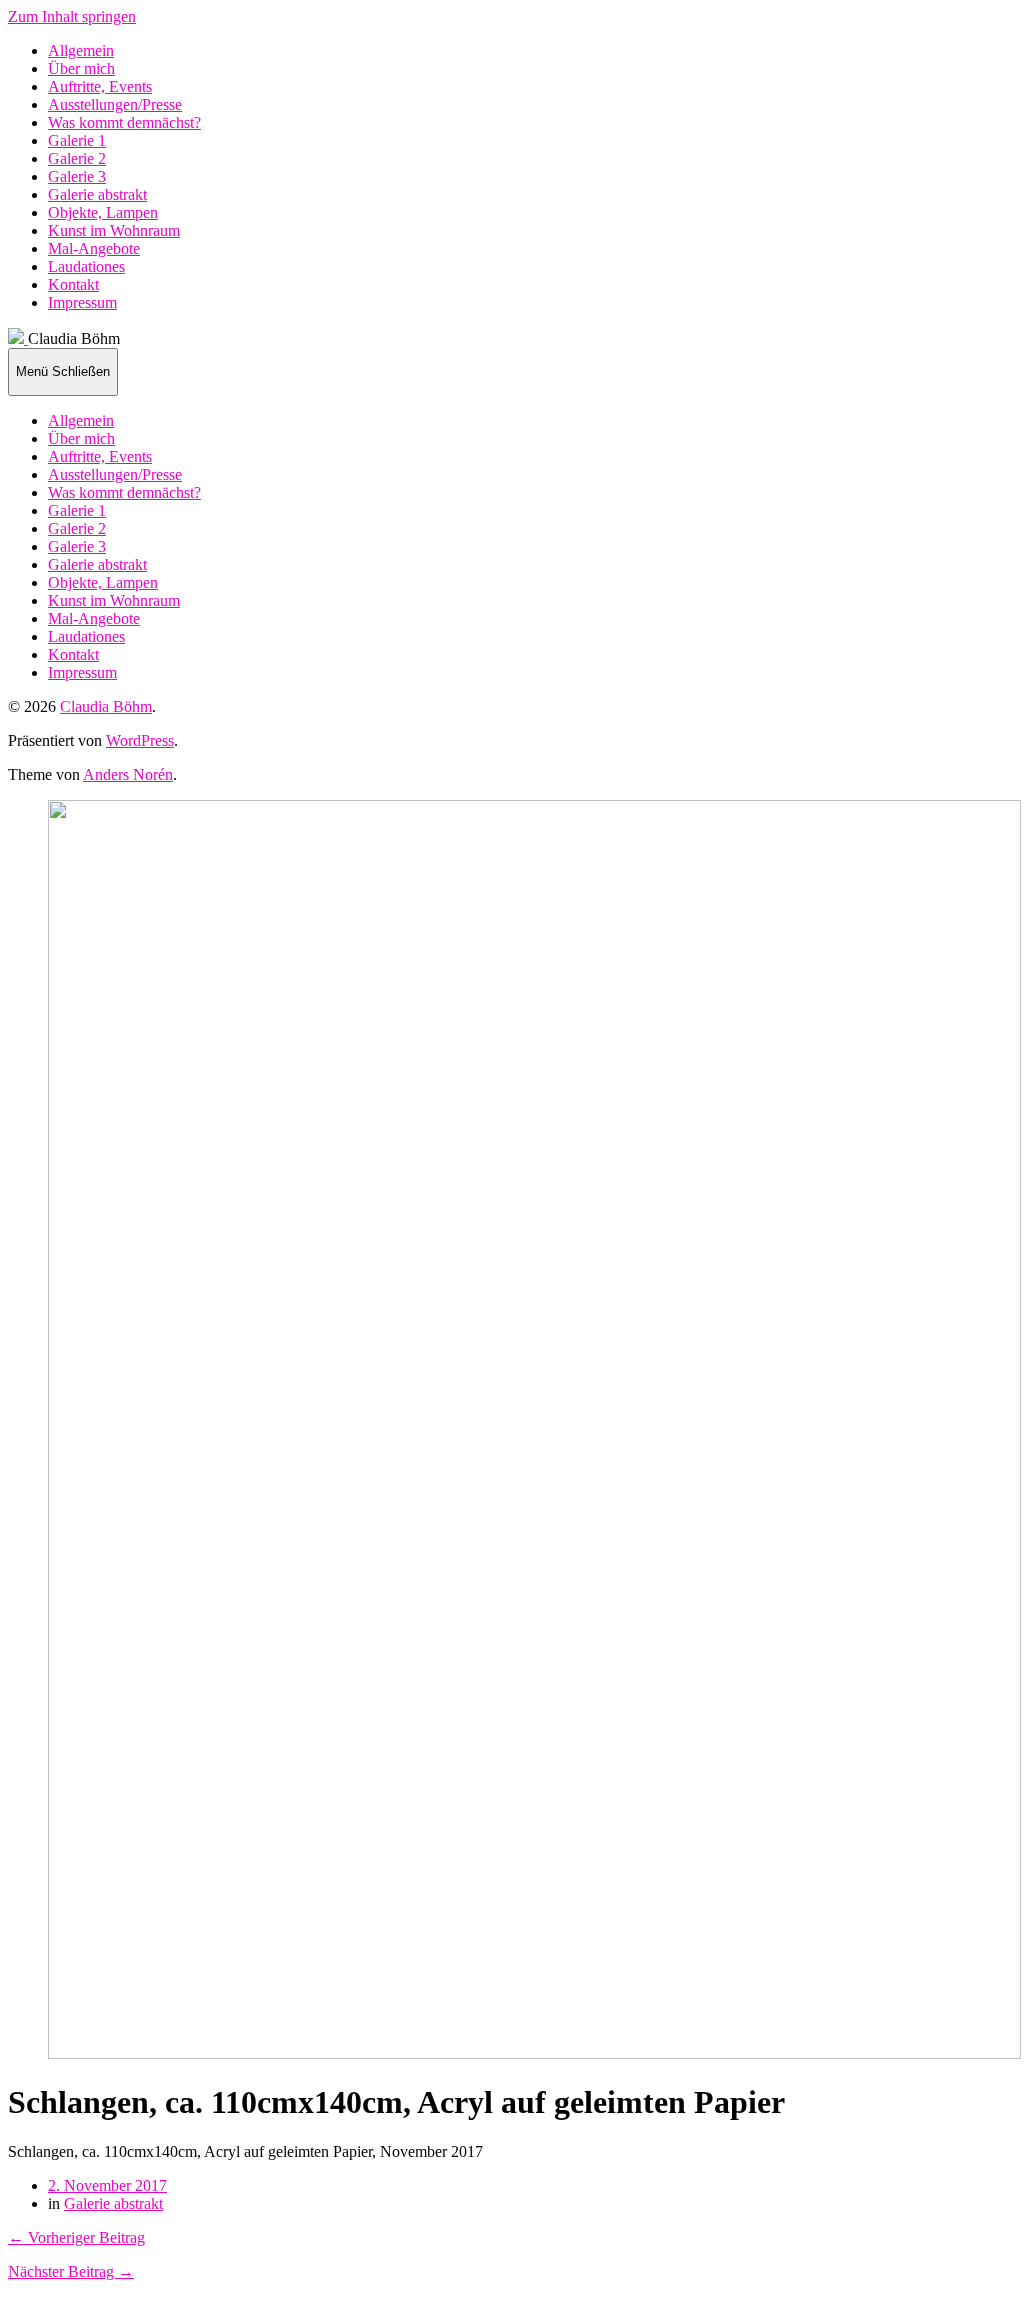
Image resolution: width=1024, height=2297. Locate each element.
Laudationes (86, 266)
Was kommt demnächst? (124, 122)
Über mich (81, 68)
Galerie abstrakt (97, 194)
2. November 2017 (107, 2185)
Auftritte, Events (100, 86)
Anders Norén (128, 774)
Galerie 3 (77, 176)
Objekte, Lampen (103, 212)
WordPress (140, 740)
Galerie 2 (77, 158)
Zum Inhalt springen (72, 16)
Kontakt (73, 284)
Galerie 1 (77, 140)
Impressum (82, 302)
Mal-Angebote (94, 248)
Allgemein (81, 50)
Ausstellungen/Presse (115, 104)
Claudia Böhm (106, 706)
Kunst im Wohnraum (114, 230)
